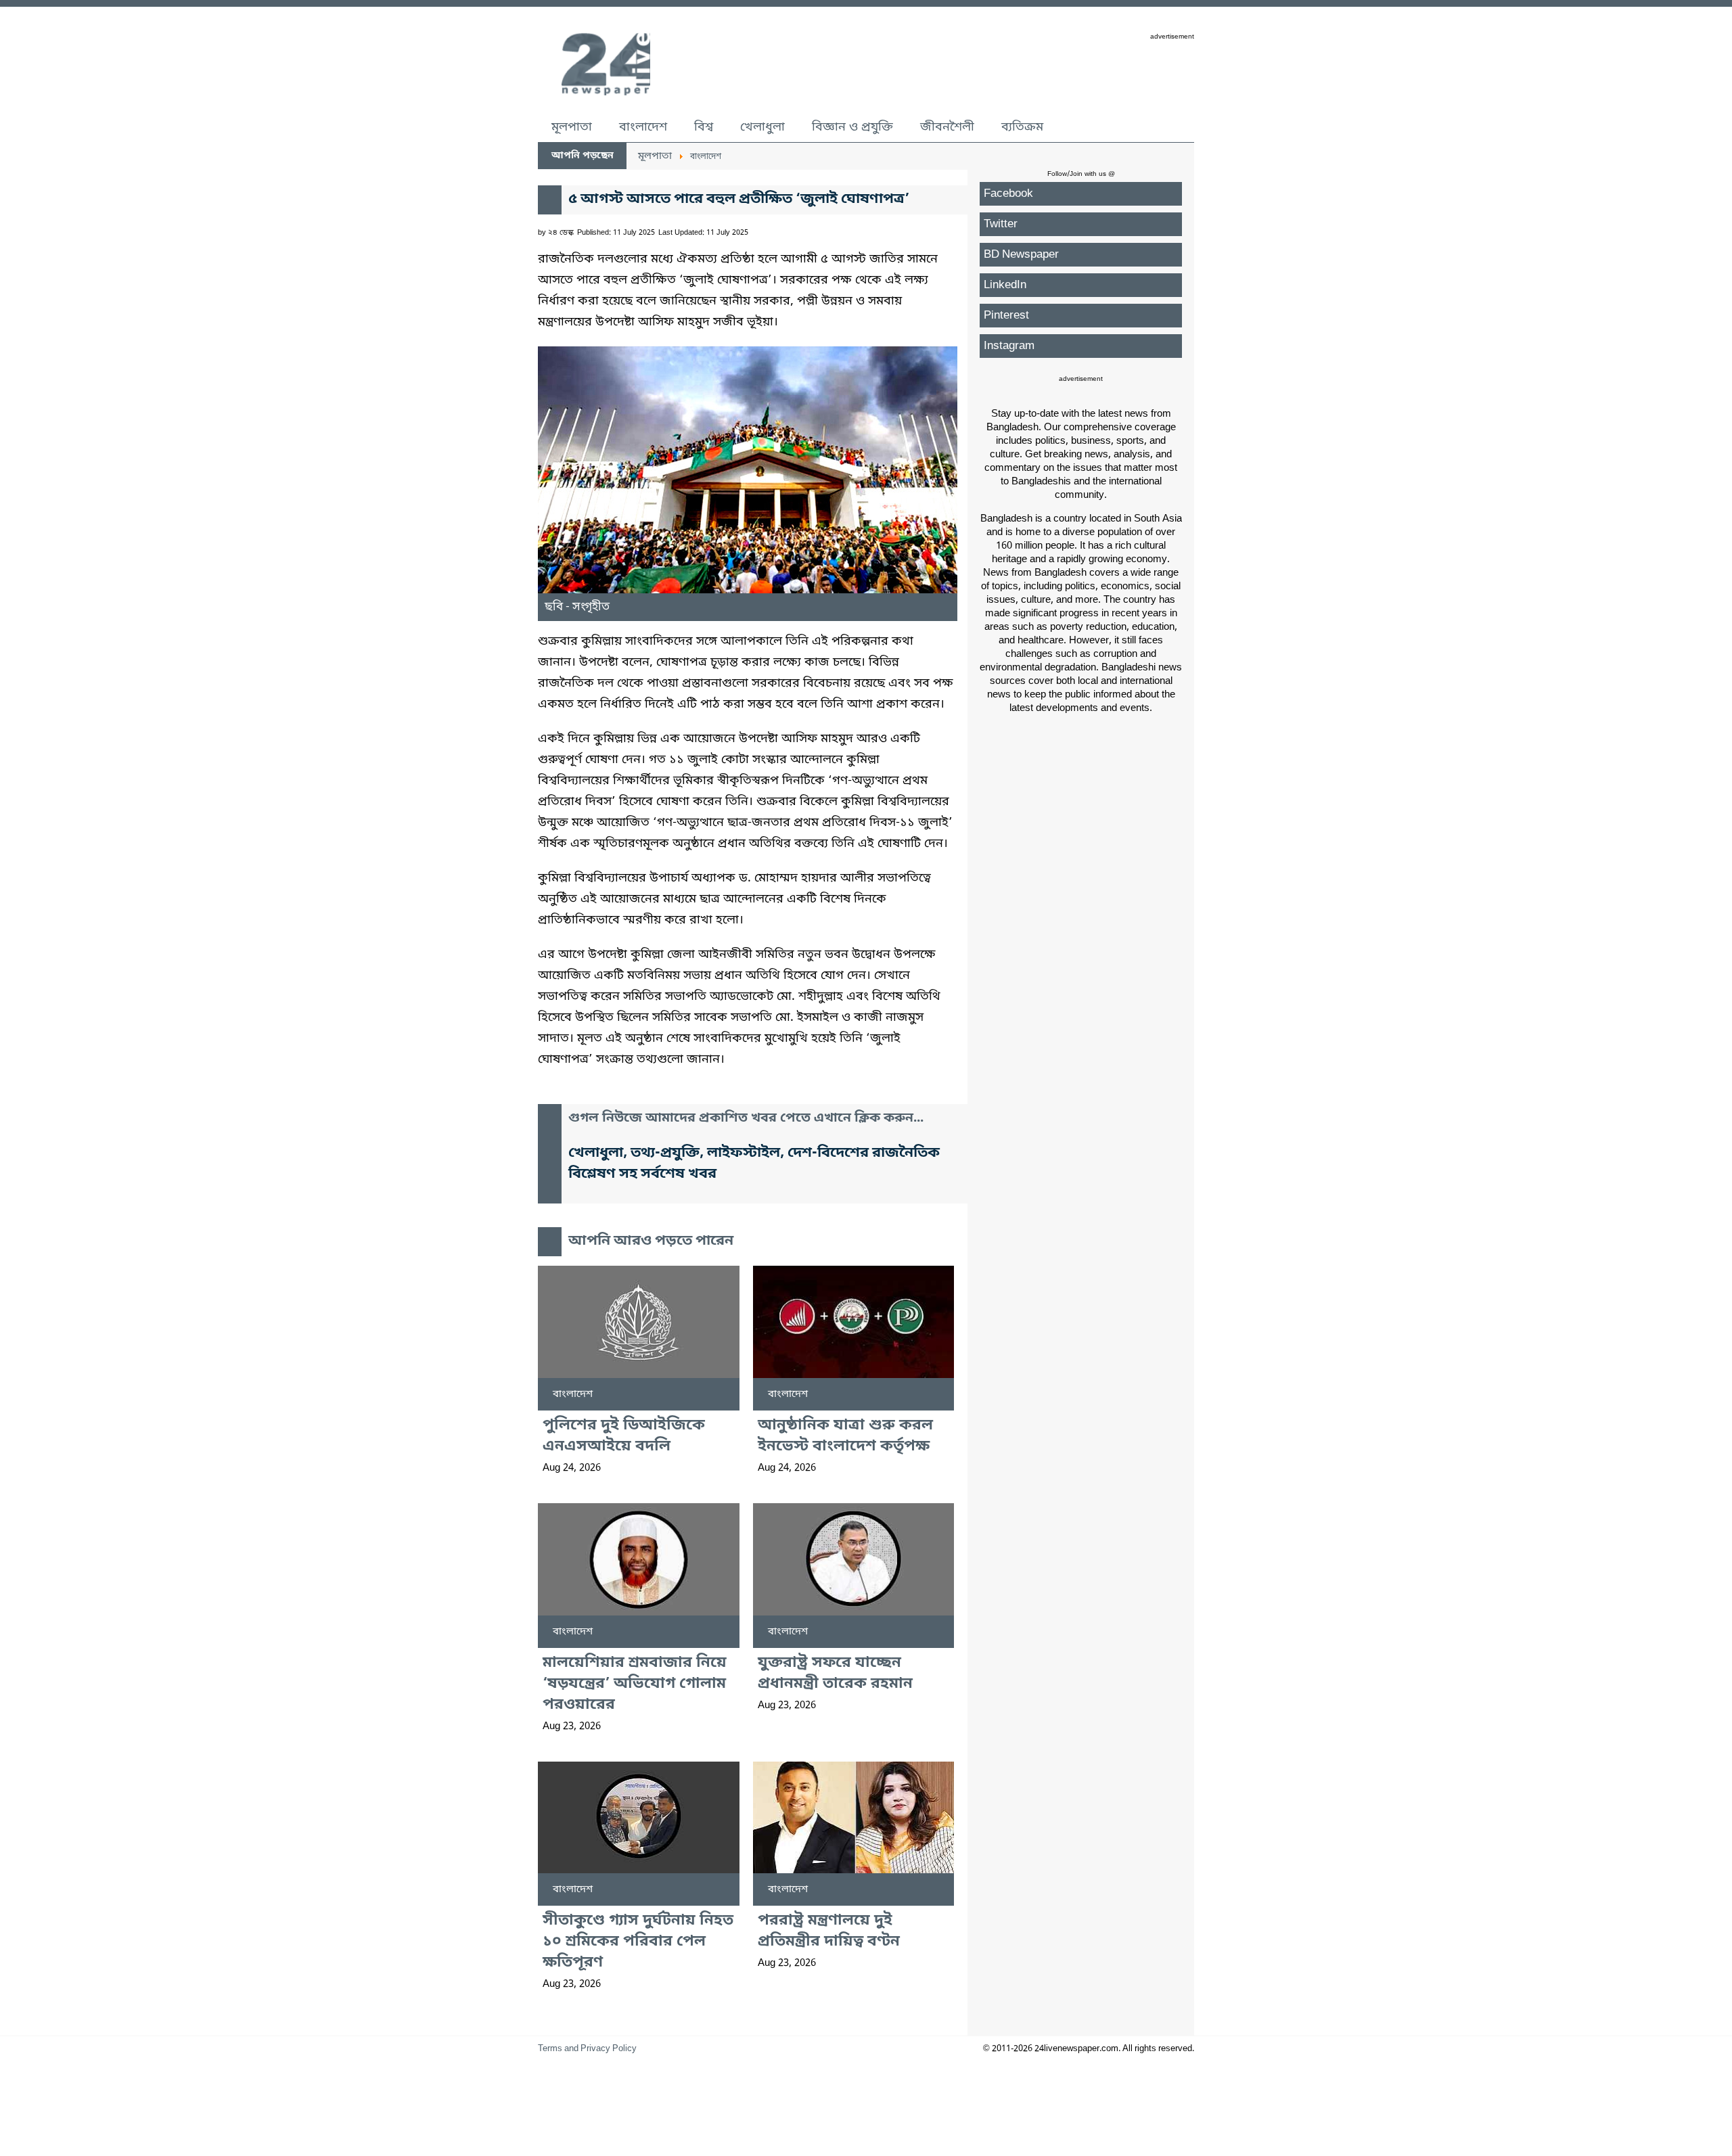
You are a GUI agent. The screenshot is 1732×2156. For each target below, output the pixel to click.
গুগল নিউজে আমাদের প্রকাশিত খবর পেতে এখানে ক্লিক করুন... (746, 1119)
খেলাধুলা (762, 127)
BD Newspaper (1021, 255)
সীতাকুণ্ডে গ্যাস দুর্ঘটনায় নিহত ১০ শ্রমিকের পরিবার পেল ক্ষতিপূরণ (638, 1942)
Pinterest (1006, 316)
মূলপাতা (572, 127)
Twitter (1001, 224)
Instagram (1009, 346)
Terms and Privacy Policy (587, 2049)
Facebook (1008, 194)
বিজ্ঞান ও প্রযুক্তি (852, 127)
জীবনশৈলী (947, 127)
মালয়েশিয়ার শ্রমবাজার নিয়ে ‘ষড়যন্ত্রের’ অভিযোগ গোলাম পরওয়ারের (635, 1684)
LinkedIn (1005, 285)
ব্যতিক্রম (1022, 127)
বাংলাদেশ (643, 127)
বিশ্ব (704, 127)
